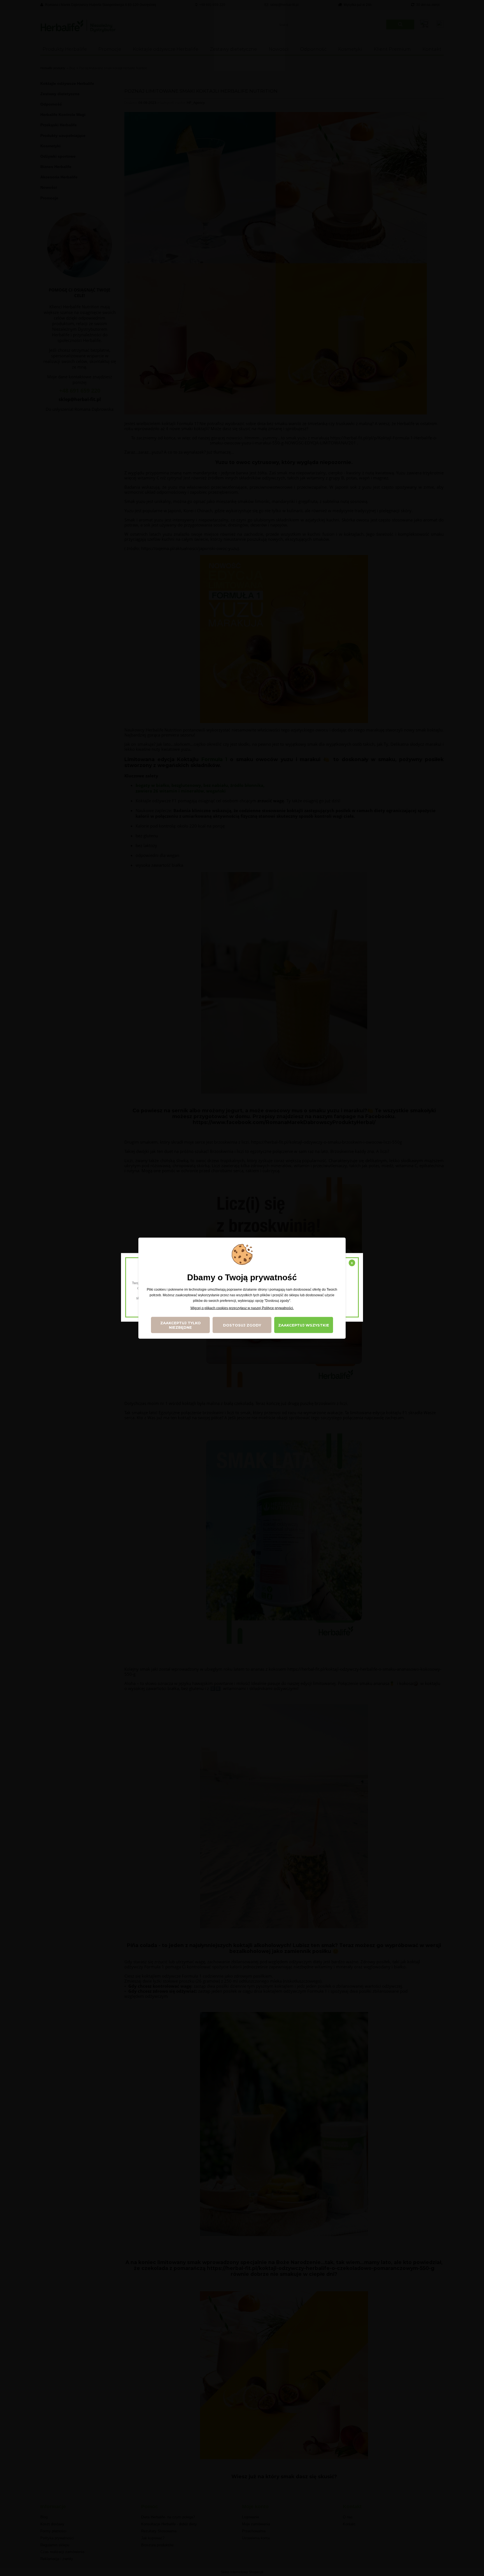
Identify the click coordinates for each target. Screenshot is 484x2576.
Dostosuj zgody (242, 1325)
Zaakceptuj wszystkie (304, 1325)
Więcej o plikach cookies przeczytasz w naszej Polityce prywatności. (242, 1308)
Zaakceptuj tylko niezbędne (181, 1325)
